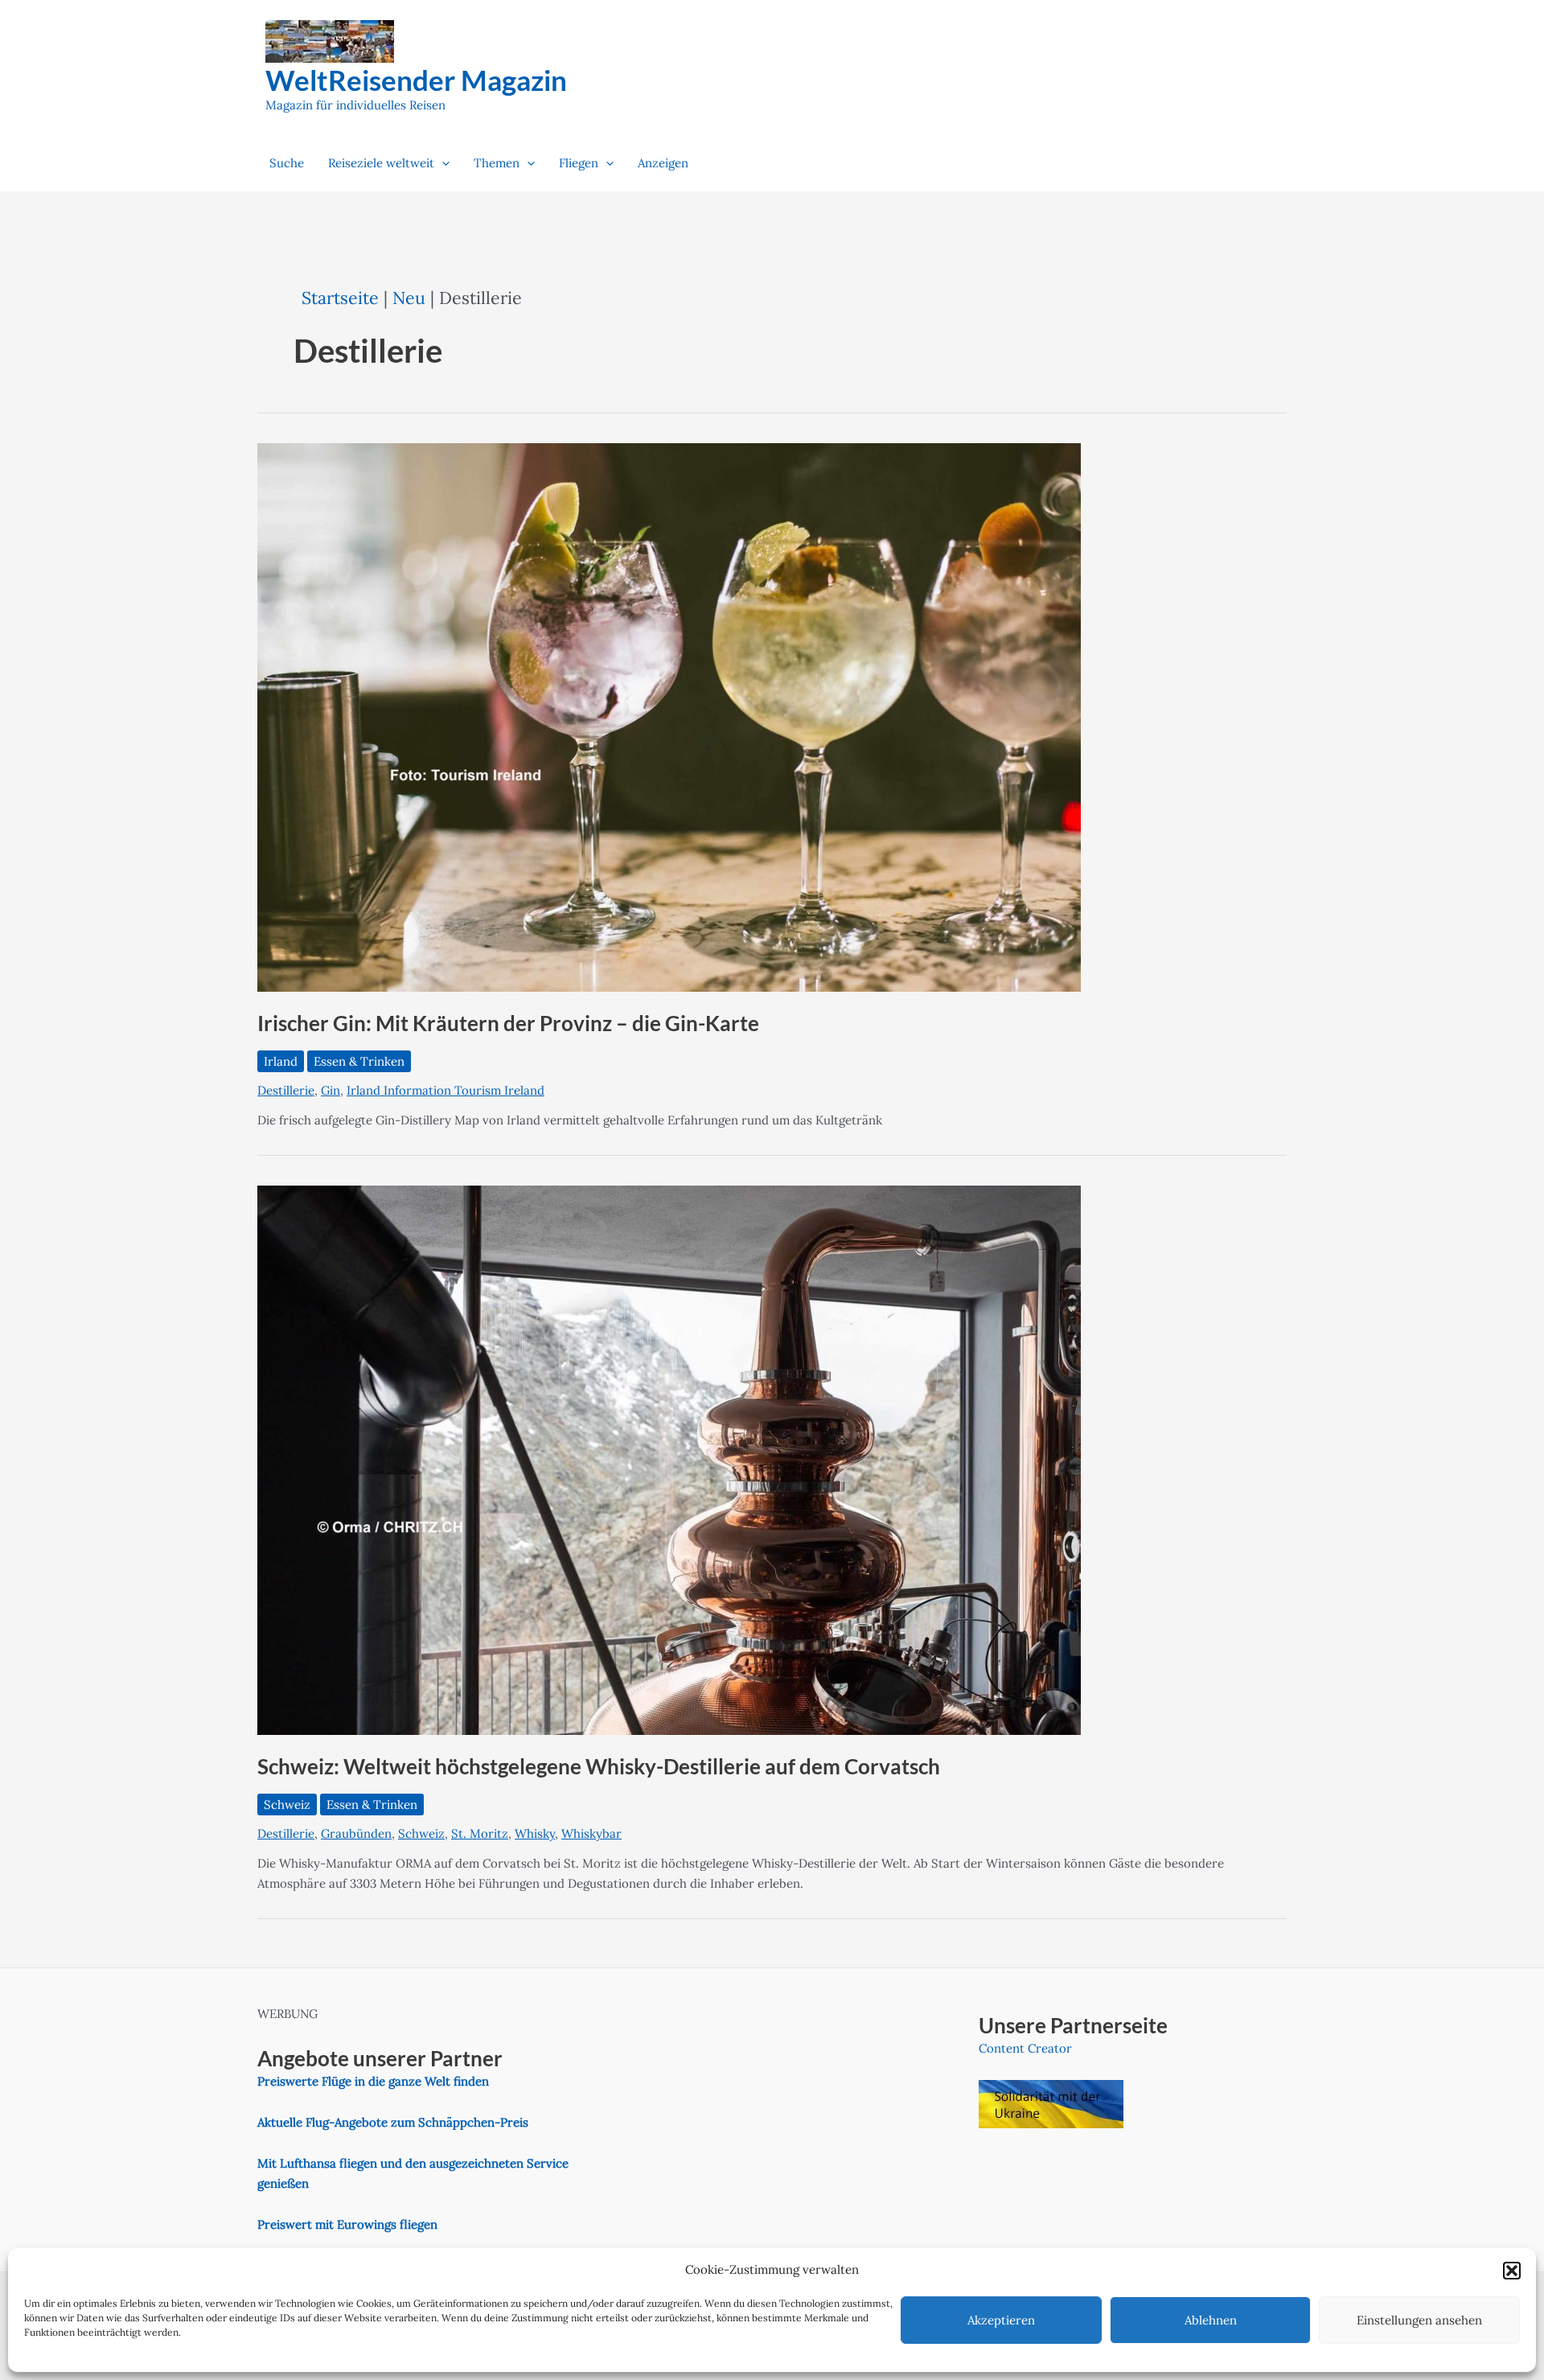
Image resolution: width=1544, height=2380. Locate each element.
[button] (1512, 2271)
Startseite (340, 298)
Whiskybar (591, 1833)
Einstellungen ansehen (1419, 2320)
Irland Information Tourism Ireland (446, 1090)
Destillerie (286, 1090)
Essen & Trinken (359, 1061)
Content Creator (1025, 2048)
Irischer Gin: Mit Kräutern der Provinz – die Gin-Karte (508, 1023)
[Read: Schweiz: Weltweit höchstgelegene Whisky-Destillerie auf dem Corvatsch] (669, 1459)
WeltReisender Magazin (416, 80)
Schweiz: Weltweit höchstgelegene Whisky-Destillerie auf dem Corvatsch (599, 1766)
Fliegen (579, 163)
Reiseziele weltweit (381, 163)
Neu (409, 298)
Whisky (535, 1833)
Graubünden (356, 1833)
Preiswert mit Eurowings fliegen (347, 2224)
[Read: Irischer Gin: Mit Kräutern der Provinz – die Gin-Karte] (669, 716)
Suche (287, 163)
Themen (497, 163)
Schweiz (287, 1805)
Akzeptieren (1001, 2320)
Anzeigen (663, 163)
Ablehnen (1211, 2320)
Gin (331, 1090)
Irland (281, 1061)
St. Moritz (480, 1833)
